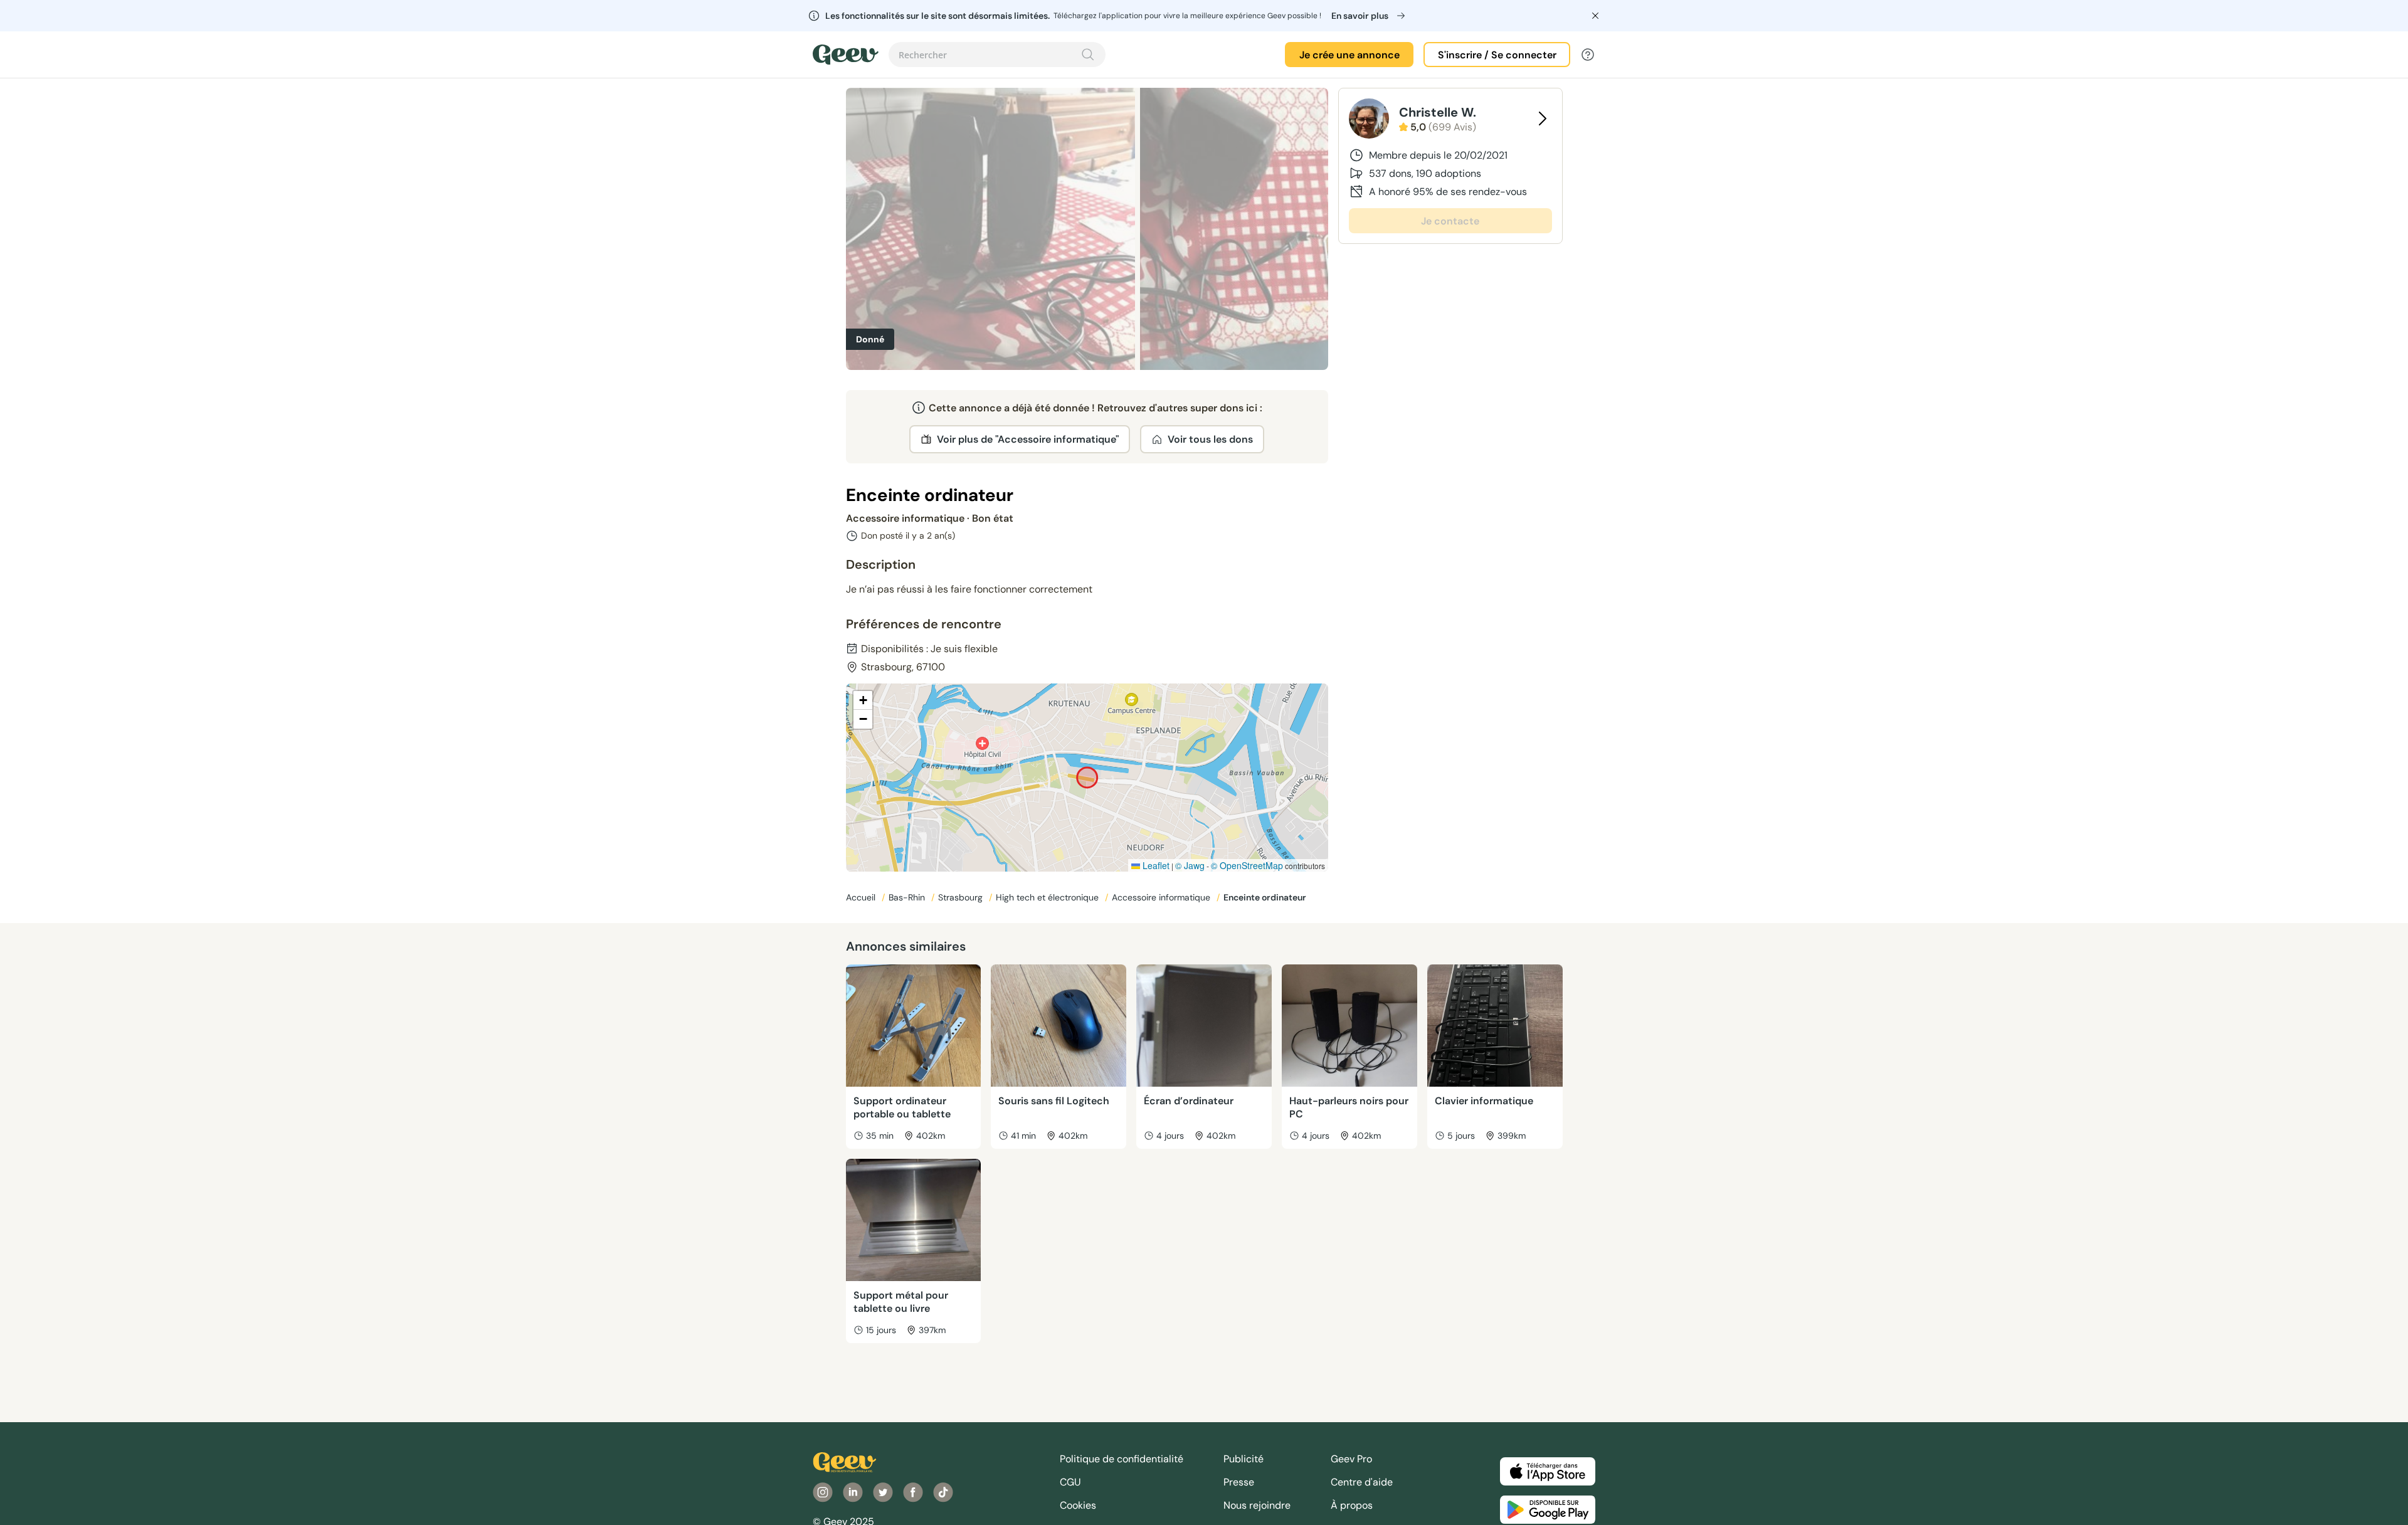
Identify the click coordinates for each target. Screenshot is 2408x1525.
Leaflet (1155, 865)
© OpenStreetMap (1247, 865)
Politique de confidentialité (1122, 1459)
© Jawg (1190, 865)
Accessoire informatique (1162, 897)
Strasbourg (962, 897)
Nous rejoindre (1257, 1505)
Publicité (1244, 1459)
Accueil (862, 897)
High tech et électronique (1048, 897)
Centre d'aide (1362, 1482)
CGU (1070, 1482)
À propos (1352, 1505)
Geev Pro (1351, 1459)
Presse (1239, 1482)
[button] (863, 700)
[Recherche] (1088, 55)
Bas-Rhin (908, 897)
